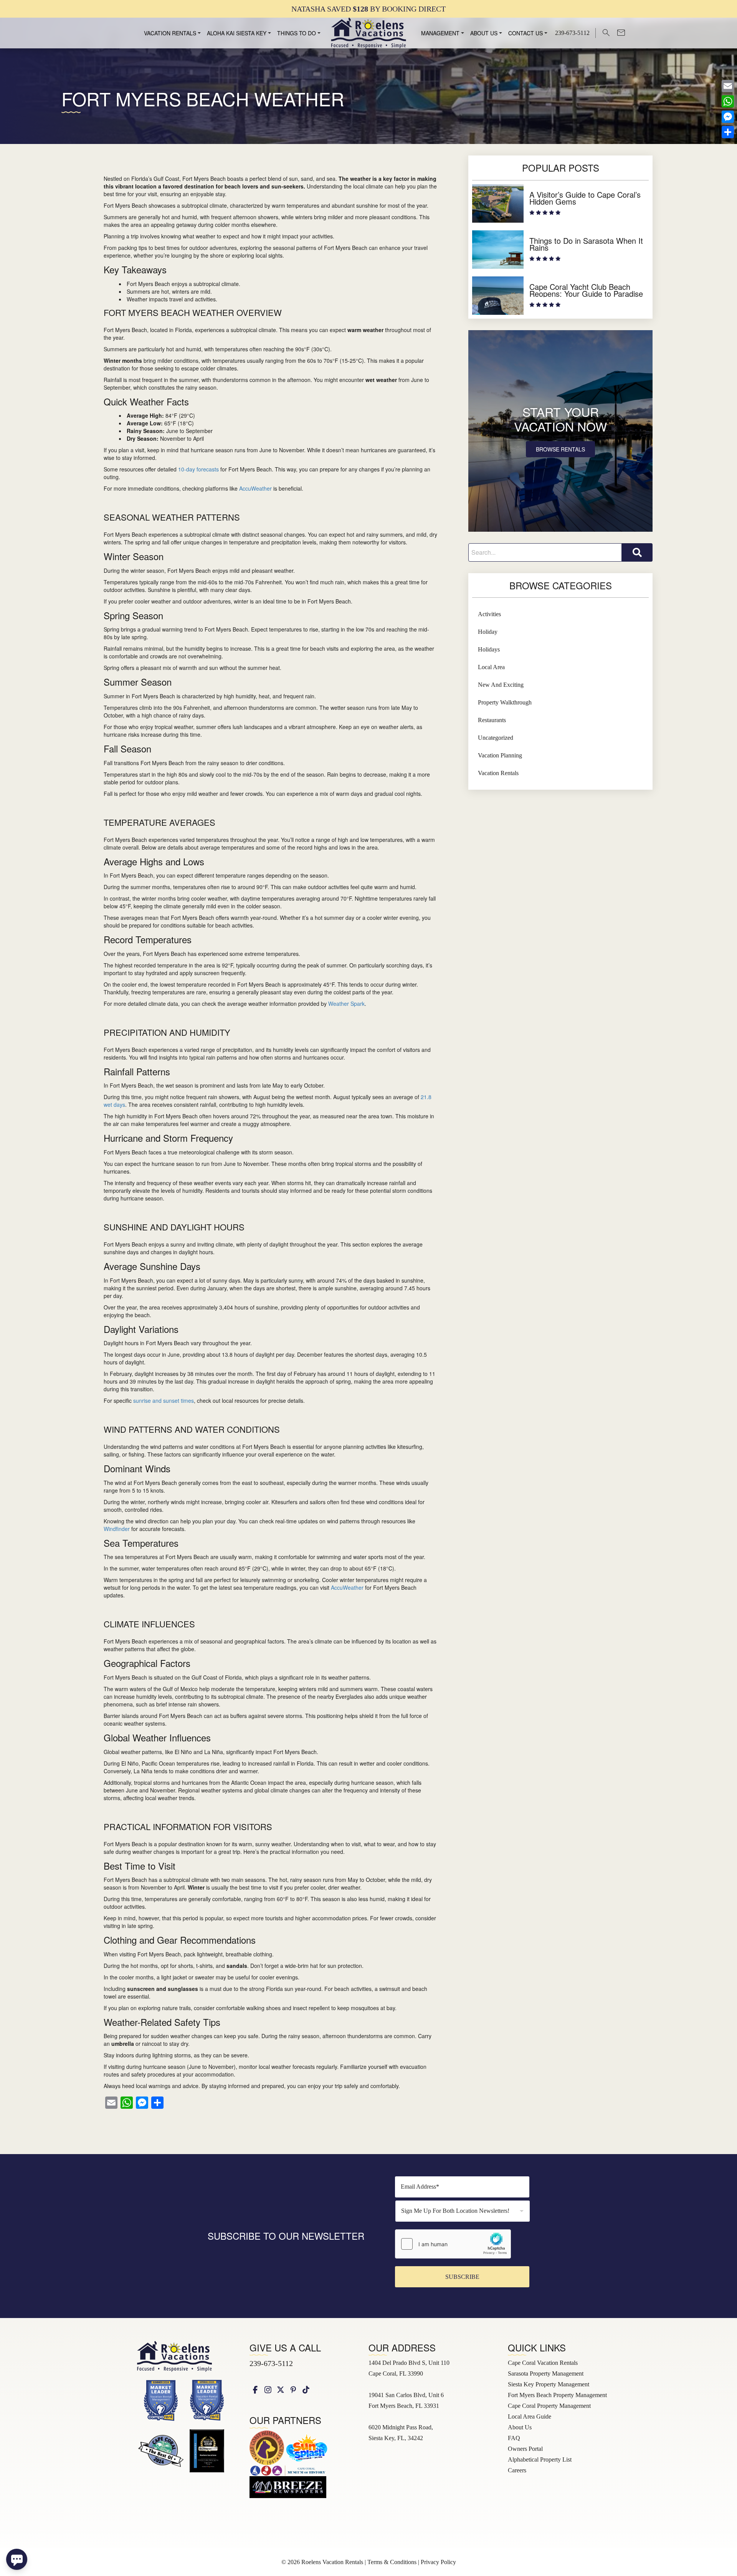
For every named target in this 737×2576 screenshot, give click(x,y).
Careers (517, 2470)
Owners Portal (525, 2449)
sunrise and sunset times (164, 1400)
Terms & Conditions (392, 2562)
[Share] (728, 132)
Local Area (491, 667)
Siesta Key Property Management (549, 2384)
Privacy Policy (438, 2562)
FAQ (514, 2438)
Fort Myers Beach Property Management (557, 2395)
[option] (368, 9)
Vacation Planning (500, 755)
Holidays (489, 649)
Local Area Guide (530, 2416)
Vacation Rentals (170, 33)
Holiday (488, 632)
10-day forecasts (198, 469)
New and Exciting (501, 685)
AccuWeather (255, 488)
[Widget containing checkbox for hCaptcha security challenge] (453, 2244)
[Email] (728, 86)
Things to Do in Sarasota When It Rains (586, 244)
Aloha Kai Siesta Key (237, 33)
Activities (489, 614)
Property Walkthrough (505, 702)
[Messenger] (728, 117)
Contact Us (525, 33)
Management (440, 33)
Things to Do (297, 33)
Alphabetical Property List (540, 2459)
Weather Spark (346, 1004)
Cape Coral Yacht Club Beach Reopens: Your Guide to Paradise (586, 290)
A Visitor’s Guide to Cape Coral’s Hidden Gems (585, 198)
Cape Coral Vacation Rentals (543, 2363)
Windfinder (117, 1529)
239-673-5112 (271, 2363)
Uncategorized (496, 738)
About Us (484, 33)
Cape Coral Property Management (549, 2406)
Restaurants (492, 720)
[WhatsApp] (728, 101)
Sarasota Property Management (546, 2373)
